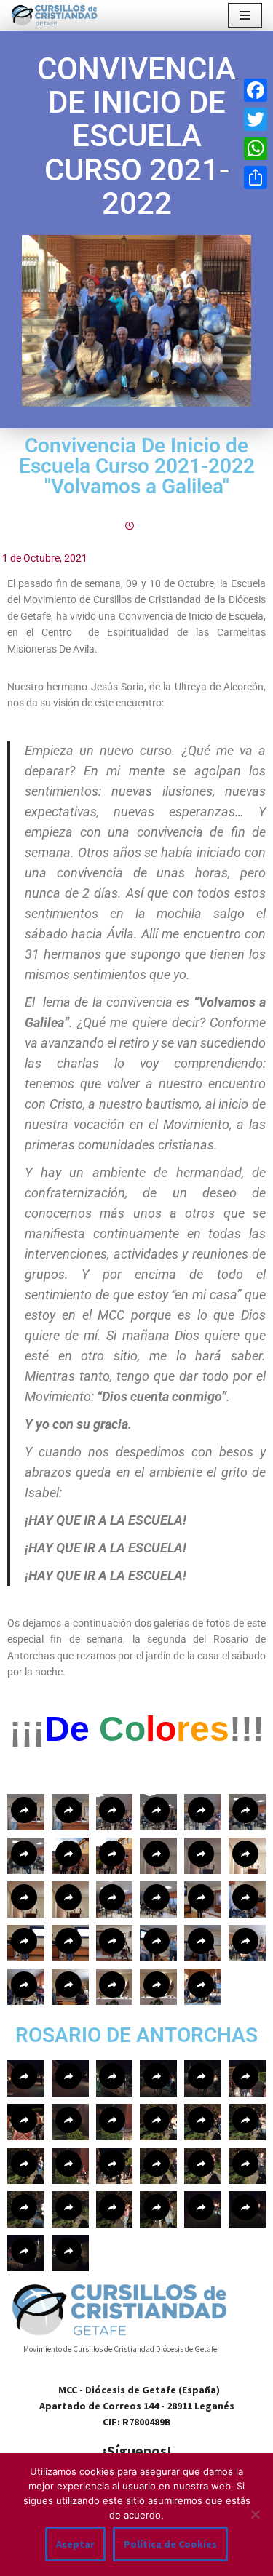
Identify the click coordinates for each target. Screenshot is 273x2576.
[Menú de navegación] (245, 15)
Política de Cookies (170, 2544)
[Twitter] (256, 119)
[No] (255, 2514)
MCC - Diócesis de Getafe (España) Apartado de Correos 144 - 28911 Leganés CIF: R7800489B (137, 2406)
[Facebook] (256, 90)
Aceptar (75, 2544)
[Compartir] (256, 178)
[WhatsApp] (256, 148)
